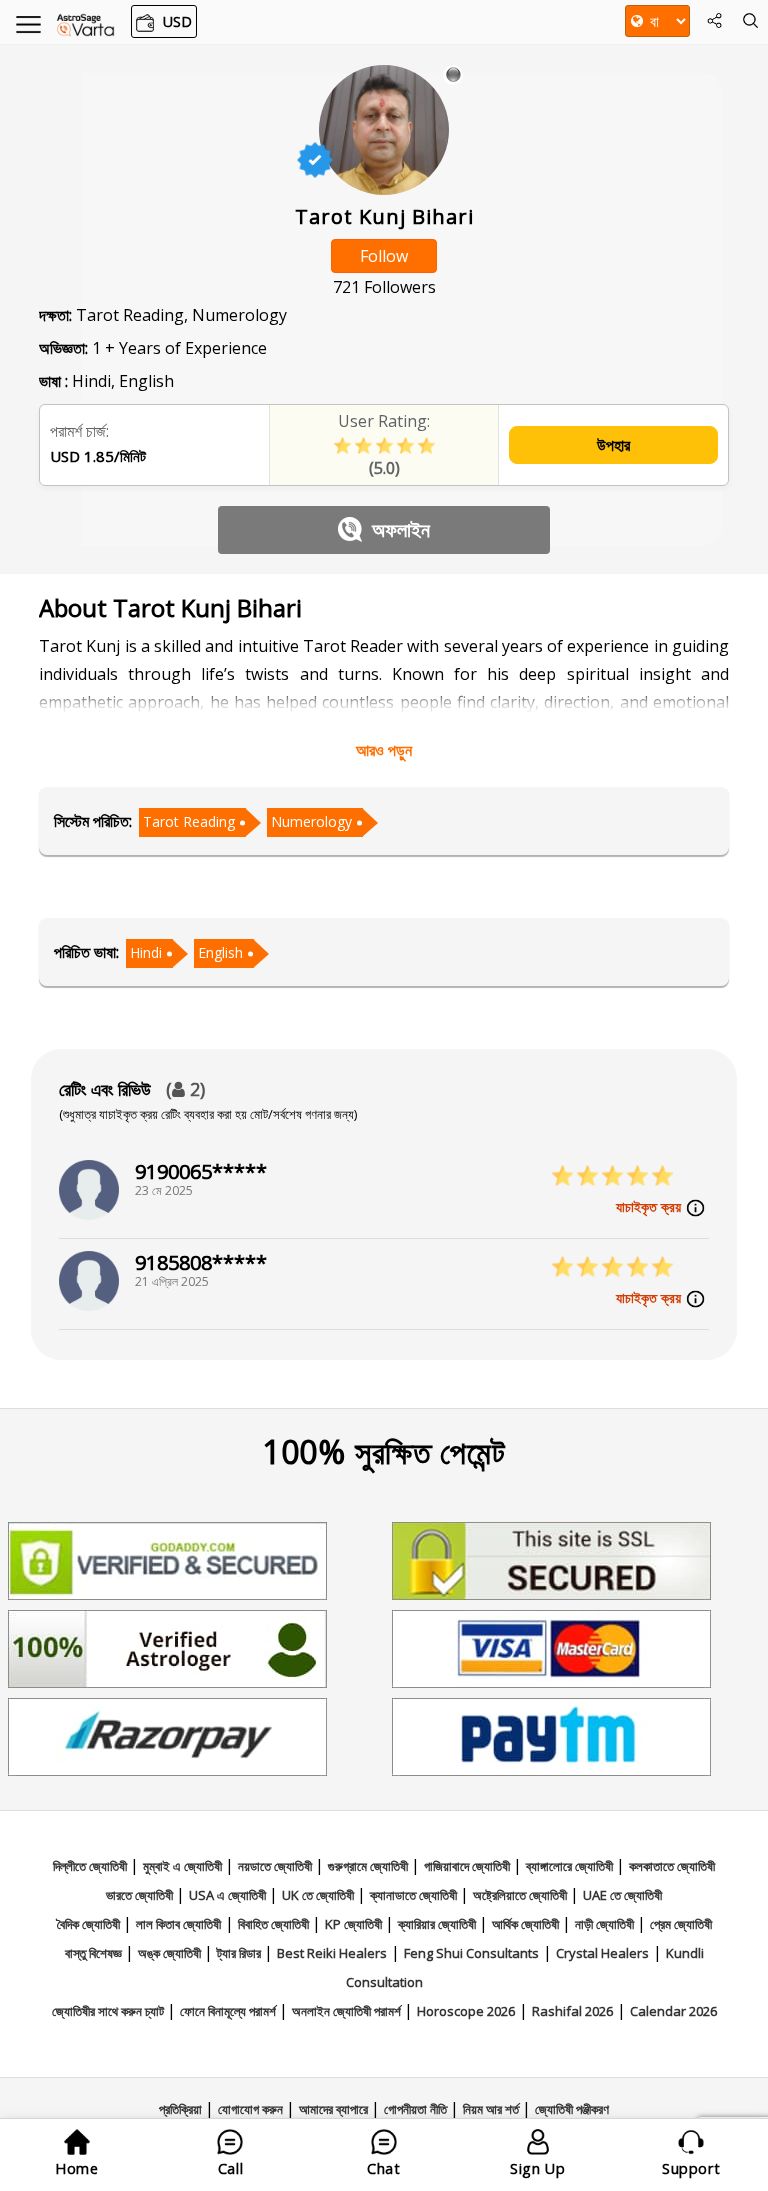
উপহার (613, 445)
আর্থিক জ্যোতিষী (527, 1924)
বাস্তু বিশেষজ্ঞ (95, 1953)
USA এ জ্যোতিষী (229, 1895)
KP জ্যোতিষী (355, 1924)
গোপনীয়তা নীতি (417, 2109)
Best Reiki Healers (332, 1953)
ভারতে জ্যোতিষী (141, 1895)
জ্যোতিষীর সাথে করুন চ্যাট (109, 2011)
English (220, 952)
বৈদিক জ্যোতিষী (90, 1924)
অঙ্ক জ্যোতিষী (171, 1953)
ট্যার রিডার (240, 1953)
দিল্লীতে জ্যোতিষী (91, 1866)
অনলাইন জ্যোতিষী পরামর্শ (348, 2011)
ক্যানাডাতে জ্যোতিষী (415, 1895)
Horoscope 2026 (466, 2011)
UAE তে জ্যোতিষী (622, 1895)
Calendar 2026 (673, 2011)
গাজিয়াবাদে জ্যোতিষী (468, 1866)
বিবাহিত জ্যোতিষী (275, 1924)
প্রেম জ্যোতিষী (681, 1924)
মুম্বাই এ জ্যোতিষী (184, 1866)
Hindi (146, 952)
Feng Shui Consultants (471, 1953)
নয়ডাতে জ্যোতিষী (276, 1866)
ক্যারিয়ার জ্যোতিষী (438, 1924)
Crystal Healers (602, 1953)
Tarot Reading (189, 821)
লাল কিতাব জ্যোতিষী (178, 1924)
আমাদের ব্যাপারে (335, 2109)
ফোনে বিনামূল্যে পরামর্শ (229, 2011)
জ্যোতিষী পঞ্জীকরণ (572, 2109)
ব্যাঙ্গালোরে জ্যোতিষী (571, 1866)
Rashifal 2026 (572, 2011)
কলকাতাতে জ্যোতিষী (672, 1866)
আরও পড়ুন (384, 750)
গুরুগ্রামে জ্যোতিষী (369, 1866)
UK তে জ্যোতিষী (319, 1895)
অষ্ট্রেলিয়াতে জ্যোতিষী (521, 1895)
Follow (384, 256)
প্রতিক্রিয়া (182, 2109)
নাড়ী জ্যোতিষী (606, 1924)
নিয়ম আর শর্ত (492, 2109)
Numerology (311, 821)
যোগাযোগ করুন (252, 2109)
